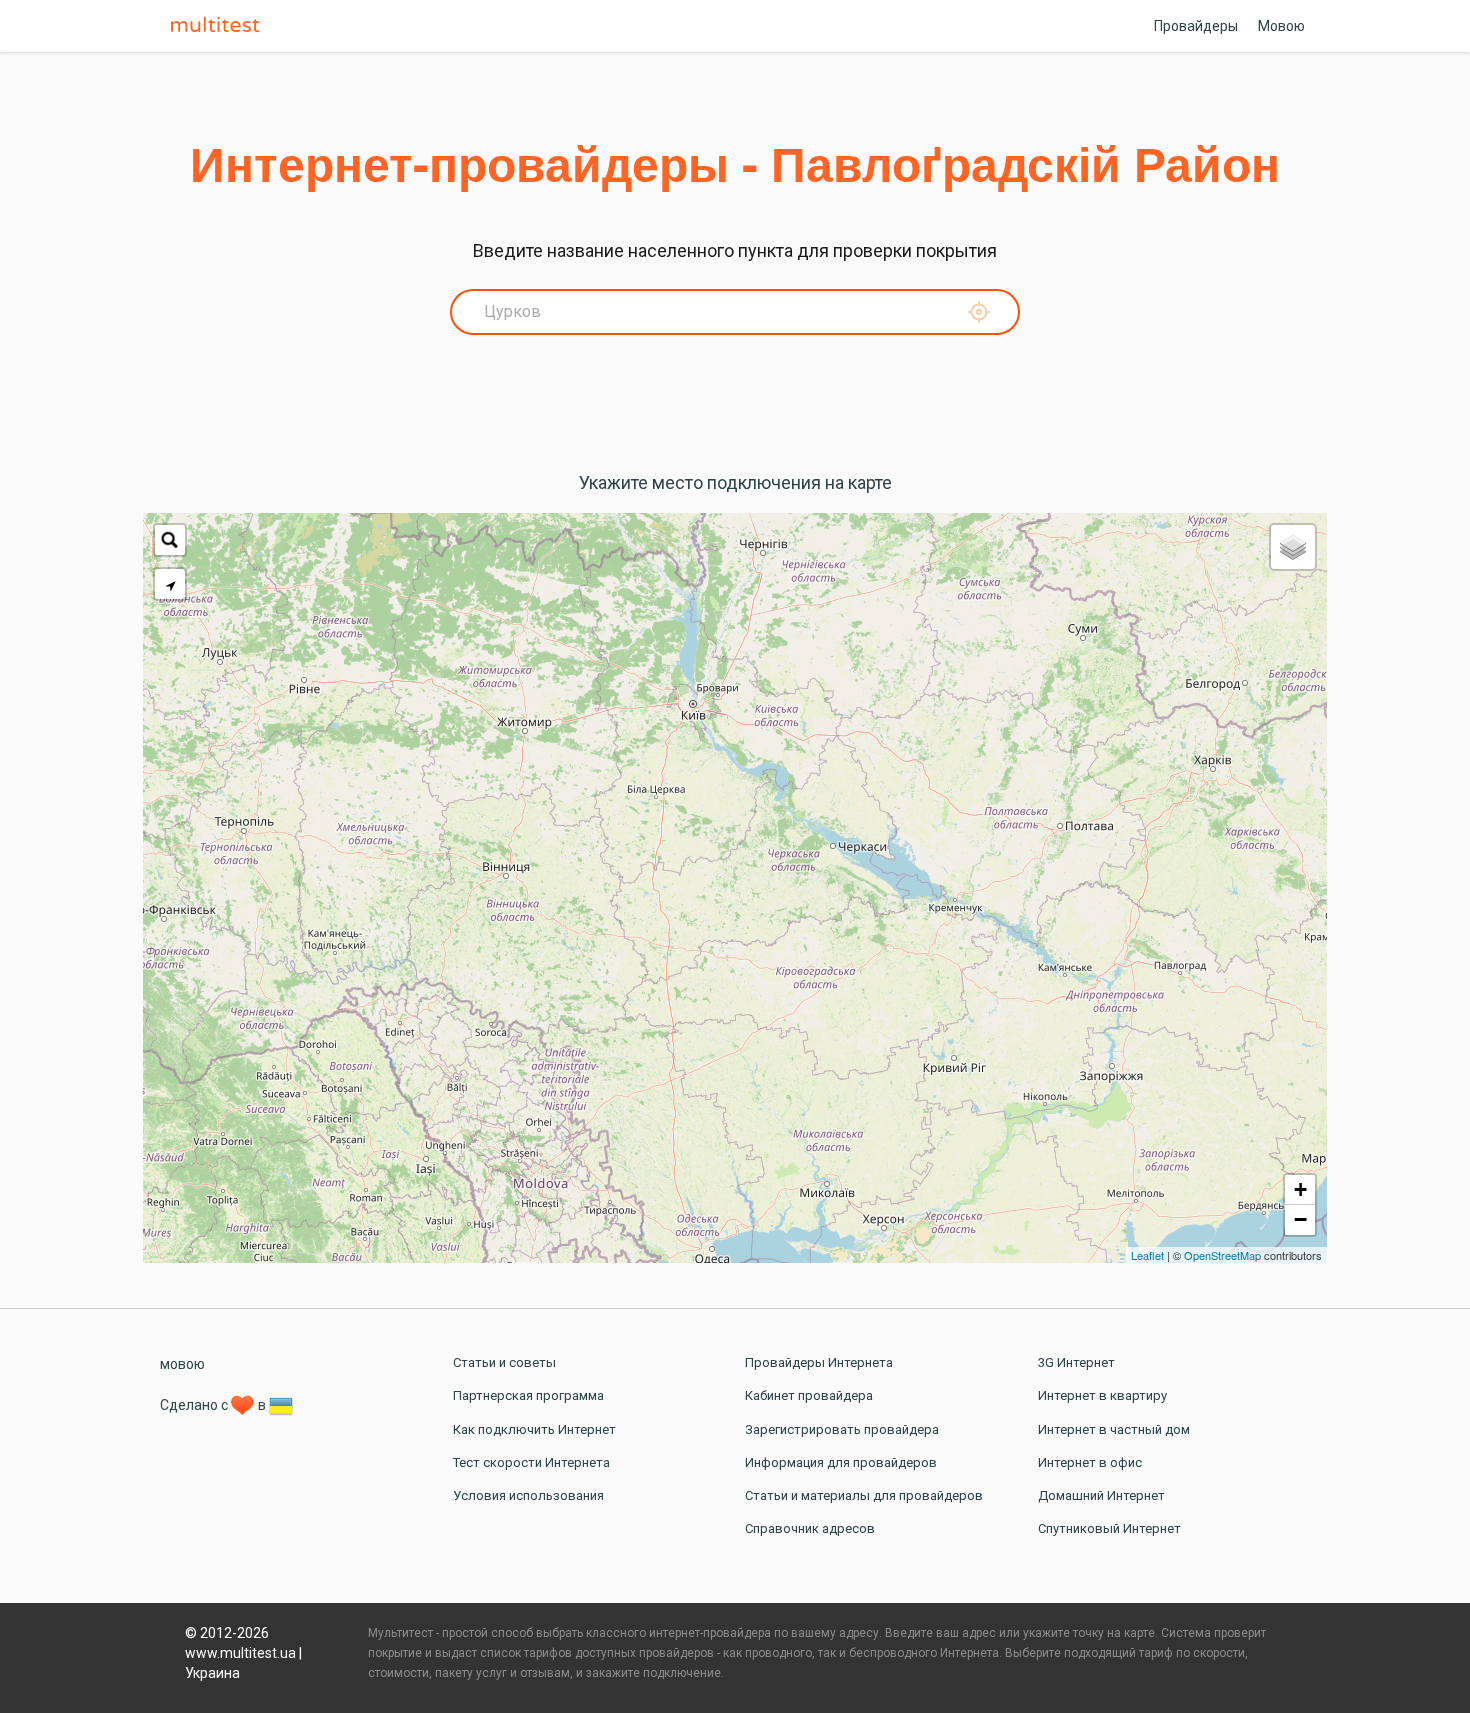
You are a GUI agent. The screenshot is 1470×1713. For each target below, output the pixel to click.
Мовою (1281, 26)
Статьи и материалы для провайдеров (864, 1495)
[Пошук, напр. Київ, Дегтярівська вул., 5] (170, 540)
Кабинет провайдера (809, 1395)
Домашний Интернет (1101, 1495)
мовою (182, 1364)
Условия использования (528, 1495)
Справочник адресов (810, 1528)
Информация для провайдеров (841, 1462)
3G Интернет (1076, 1362)
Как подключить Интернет (534, 1429)
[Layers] (1293, 547)
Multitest (220, 26)
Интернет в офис (1090, 1462)
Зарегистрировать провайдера (842, 1429)
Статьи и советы (504, 1362)
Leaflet (1147, 1255)
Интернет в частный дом (1114, 1429)
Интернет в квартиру (1102, 1395)
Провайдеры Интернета (819, 1362)
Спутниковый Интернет (1109, 1528)
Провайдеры (1196, 26)
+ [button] (1300, 1189)
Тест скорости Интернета (531, 1462)
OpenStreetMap (1222, 1255)
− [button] (1300, 1219)
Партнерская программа (528, 1395)
